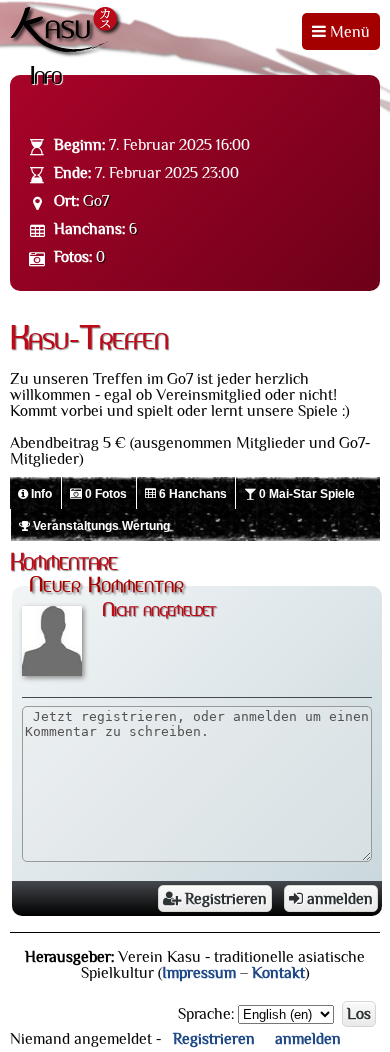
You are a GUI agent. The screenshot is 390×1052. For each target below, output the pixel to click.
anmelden (338, 899)
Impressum (199, 973)
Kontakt (278, 973)
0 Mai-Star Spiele (305, 494)
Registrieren (224, 899)
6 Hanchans (191, 494)
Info (40, 494)
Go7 (96, 201)
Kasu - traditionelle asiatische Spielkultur (67, 32)
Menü (348, 32)
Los (359, 1014)
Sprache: (206, 1014)
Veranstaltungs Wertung (100, 526)
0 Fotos (104, 494)
